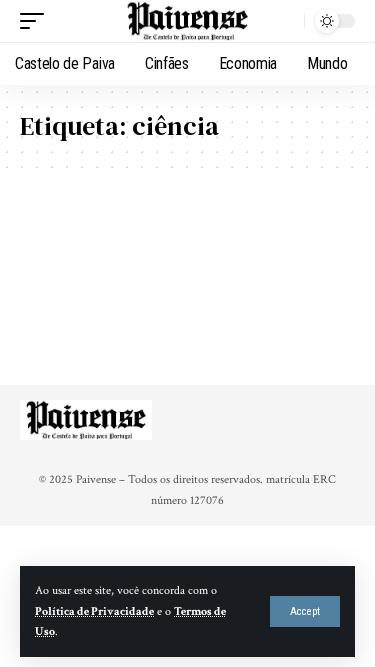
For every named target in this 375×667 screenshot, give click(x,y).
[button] (305, 611)
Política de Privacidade (94, 611)
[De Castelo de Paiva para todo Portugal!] (188, 21)
